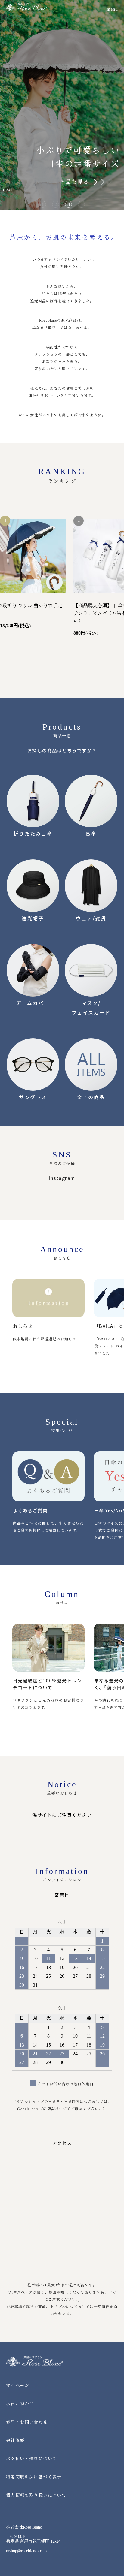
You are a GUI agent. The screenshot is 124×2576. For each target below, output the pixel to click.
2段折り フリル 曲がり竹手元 (31, 606)
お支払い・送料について (31, 2459)
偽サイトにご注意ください (62, 1815)
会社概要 (15, 2440)
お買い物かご (20, 2404)
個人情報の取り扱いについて (36, 2495)
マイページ (18, 2386)
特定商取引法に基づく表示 (34, 2477)
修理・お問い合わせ (27, 2422)
